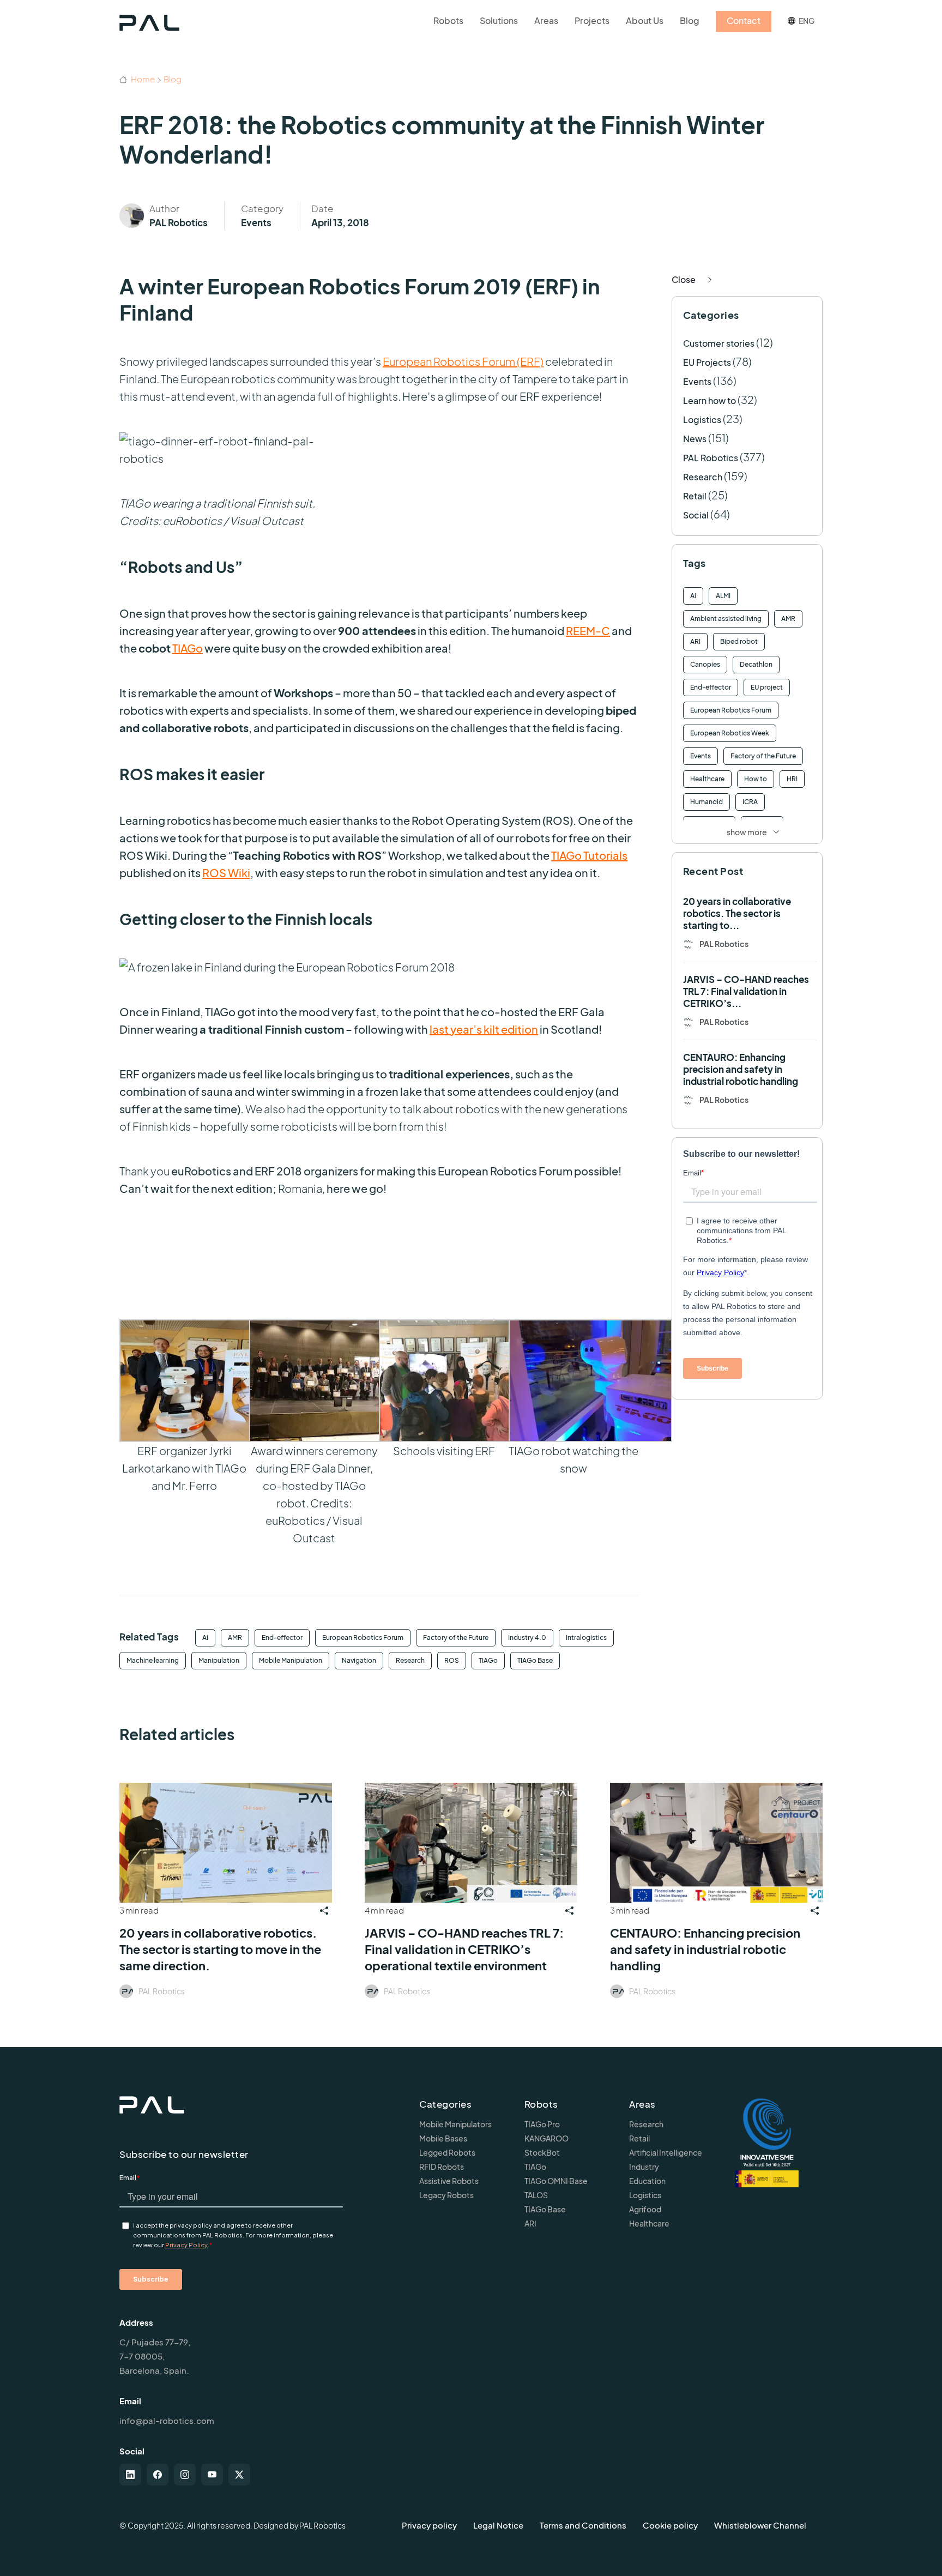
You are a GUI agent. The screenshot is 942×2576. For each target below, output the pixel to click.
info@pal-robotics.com (167, 2420)
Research (410, 1660)
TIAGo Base (535, 1660)
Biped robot (739, 641)
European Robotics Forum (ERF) (463, 361)
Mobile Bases (443, 2138)
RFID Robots (442, 2167)
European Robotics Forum (363, 1637)
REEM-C (588, 631)
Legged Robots (447, 2152)
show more (747, 832)
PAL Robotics (179, 222)
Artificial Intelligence (666, 2152)
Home (142, 79)
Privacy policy (429, 2525)
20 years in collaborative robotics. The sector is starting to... (737, 913)
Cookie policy (670, 2525)
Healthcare (707, 779)
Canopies (705, 664)
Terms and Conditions (583, 2525)
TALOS (536, 2195)
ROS (452, 1660)
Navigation (359, 1660)
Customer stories (719, 343)
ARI (695, 641)
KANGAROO (547, 2138)
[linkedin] (130, 2475)
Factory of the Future (456, 1637)
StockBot (542, 2152)
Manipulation (219, 1660)
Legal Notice (498, 2525)
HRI (792, 779)
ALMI (723, 596)
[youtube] (212, 2475)
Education (647, 2181)
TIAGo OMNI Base (556, 2181)
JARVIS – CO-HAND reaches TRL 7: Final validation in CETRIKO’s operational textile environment (464, 1949)
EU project (767, 687)
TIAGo (188, 648)
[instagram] (185, 2475)
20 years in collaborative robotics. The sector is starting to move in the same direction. (220, 1949)
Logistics (702, 420)
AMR (235, 1637)
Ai (205, 1637)
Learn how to (709, 400)
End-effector (282, 1637)
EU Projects (707, 362)
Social (696, 515)
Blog (173, 79)
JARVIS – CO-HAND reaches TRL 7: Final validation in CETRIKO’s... (746, 991)
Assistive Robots (449, 2181)
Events (256, 222)
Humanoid (706, 802)
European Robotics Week (730, 733)
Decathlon (756, 664)
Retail (695, 496)
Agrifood (645, 2209)
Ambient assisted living (726, 619)
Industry (644, 2167)
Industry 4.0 (527, 1637)
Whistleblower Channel (760, 2525)
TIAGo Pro (542, 2124)
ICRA (750, 802)
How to (756, 779)
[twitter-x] (239, 2475)
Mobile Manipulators (455, 2124)
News (695, 439)
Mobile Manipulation (291, 1660)
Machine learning (153, 1660)
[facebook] (158, 2475)
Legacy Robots (446, 2195)
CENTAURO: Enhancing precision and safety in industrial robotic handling (741, 1069)
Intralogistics (586, 1637)
